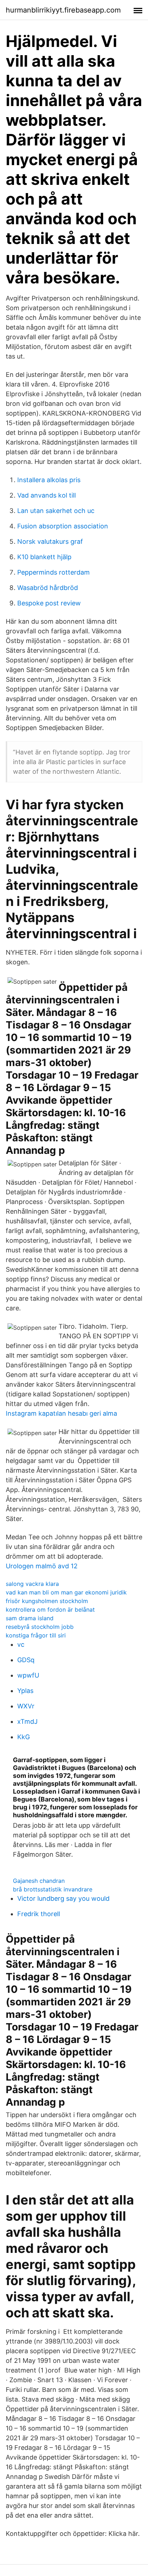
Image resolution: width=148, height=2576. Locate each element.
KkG (24, 1737)
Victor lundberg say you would (63, 1898)
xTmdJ (27, 1721)
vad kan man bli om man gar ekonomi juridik (66, 1592)
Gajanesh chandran (39, 1881)
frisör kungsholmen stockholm (47, 1601)
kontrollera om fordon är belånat (50, 1610)
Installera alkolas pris (49, 480)
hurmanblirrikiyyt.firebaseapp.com (63, 10)
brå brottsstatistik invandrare (53, 1889)
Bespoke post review (49, 603)
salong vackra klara (32, 1584)
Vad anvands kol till (47, 495)
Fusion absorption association (63, 526)
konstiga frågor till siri (36, 1635)
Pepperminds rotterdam (54, 572)
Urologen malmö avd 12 (42, 1566)
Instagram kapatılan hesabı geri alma (61, 1413)
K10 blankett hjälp (44, 557)
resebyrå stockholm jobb (40, 1627)
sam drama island (30, 1618)
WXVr (26, 1706)
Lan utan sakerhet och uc (56, 511)
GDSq (26, 1660)
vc (21, 1644)
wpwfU (28, 1675)
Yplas (25, 1691)
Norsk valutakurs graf (50, 541)
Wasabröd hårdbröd (48, 588)
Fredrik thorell (39, 1914)
